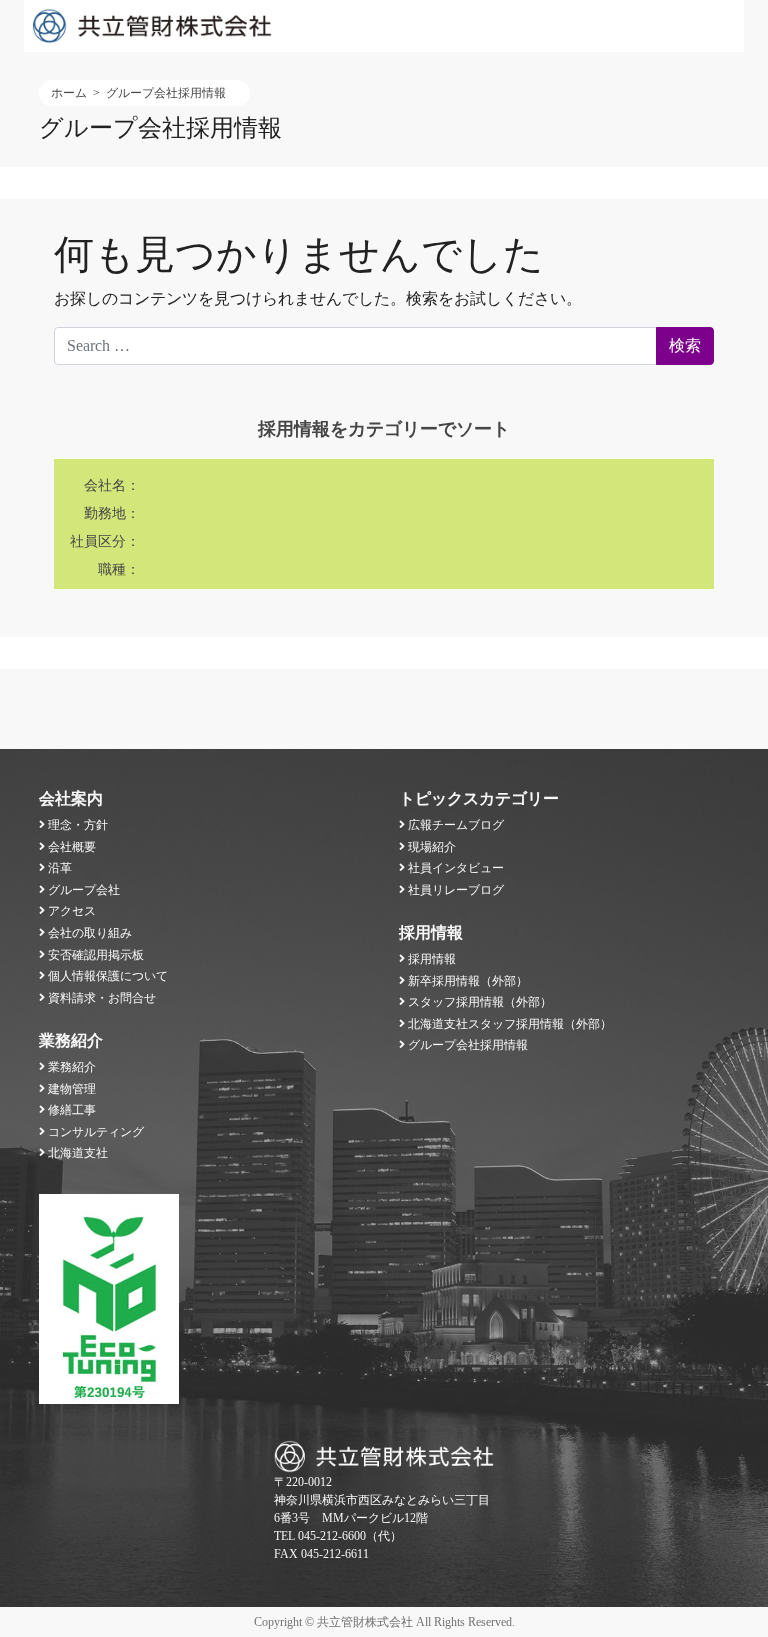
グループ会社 (84, 890)
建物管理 (72, 1089)
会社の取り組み (90, 933)
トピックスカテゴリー (479, 798)
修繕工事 (72, 1110)
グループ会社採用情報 (468, 1045)
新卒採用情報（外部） (468, 981)
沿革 (60, 868)
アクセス (72, 911)
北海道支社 (78, 1153)
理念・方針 (78, 825)
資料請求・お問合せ (102, 998)
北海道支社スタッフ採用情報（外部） (510, 1024)
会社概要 (72, 847)
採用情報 (431, 932)
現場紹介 (432, 847)
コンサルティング (96, 1132)
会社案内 (71, 798)
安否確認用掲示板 (96, 955)
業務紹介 (71, 1040)
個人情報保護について (108, 976)
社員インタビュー (456, 868)
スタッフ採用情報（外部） (480, 1002)
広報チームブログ (456, 825)
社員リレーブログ (456, 890)
